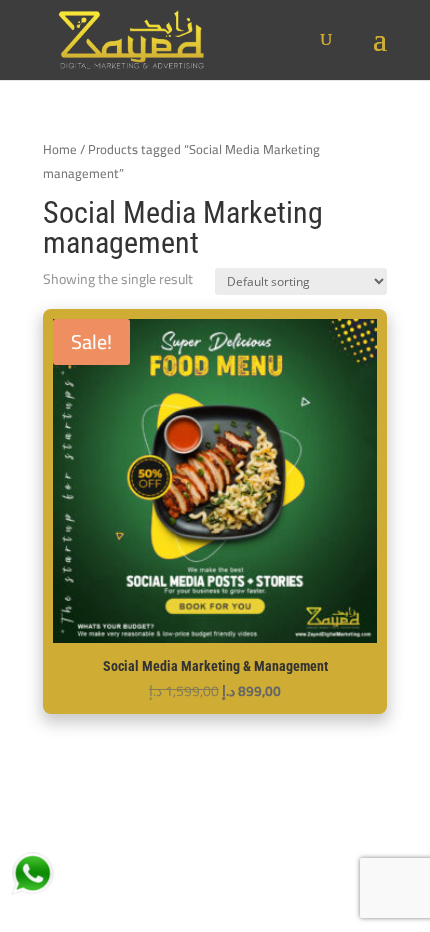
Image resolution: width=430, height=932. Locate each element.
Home (60, 149)
